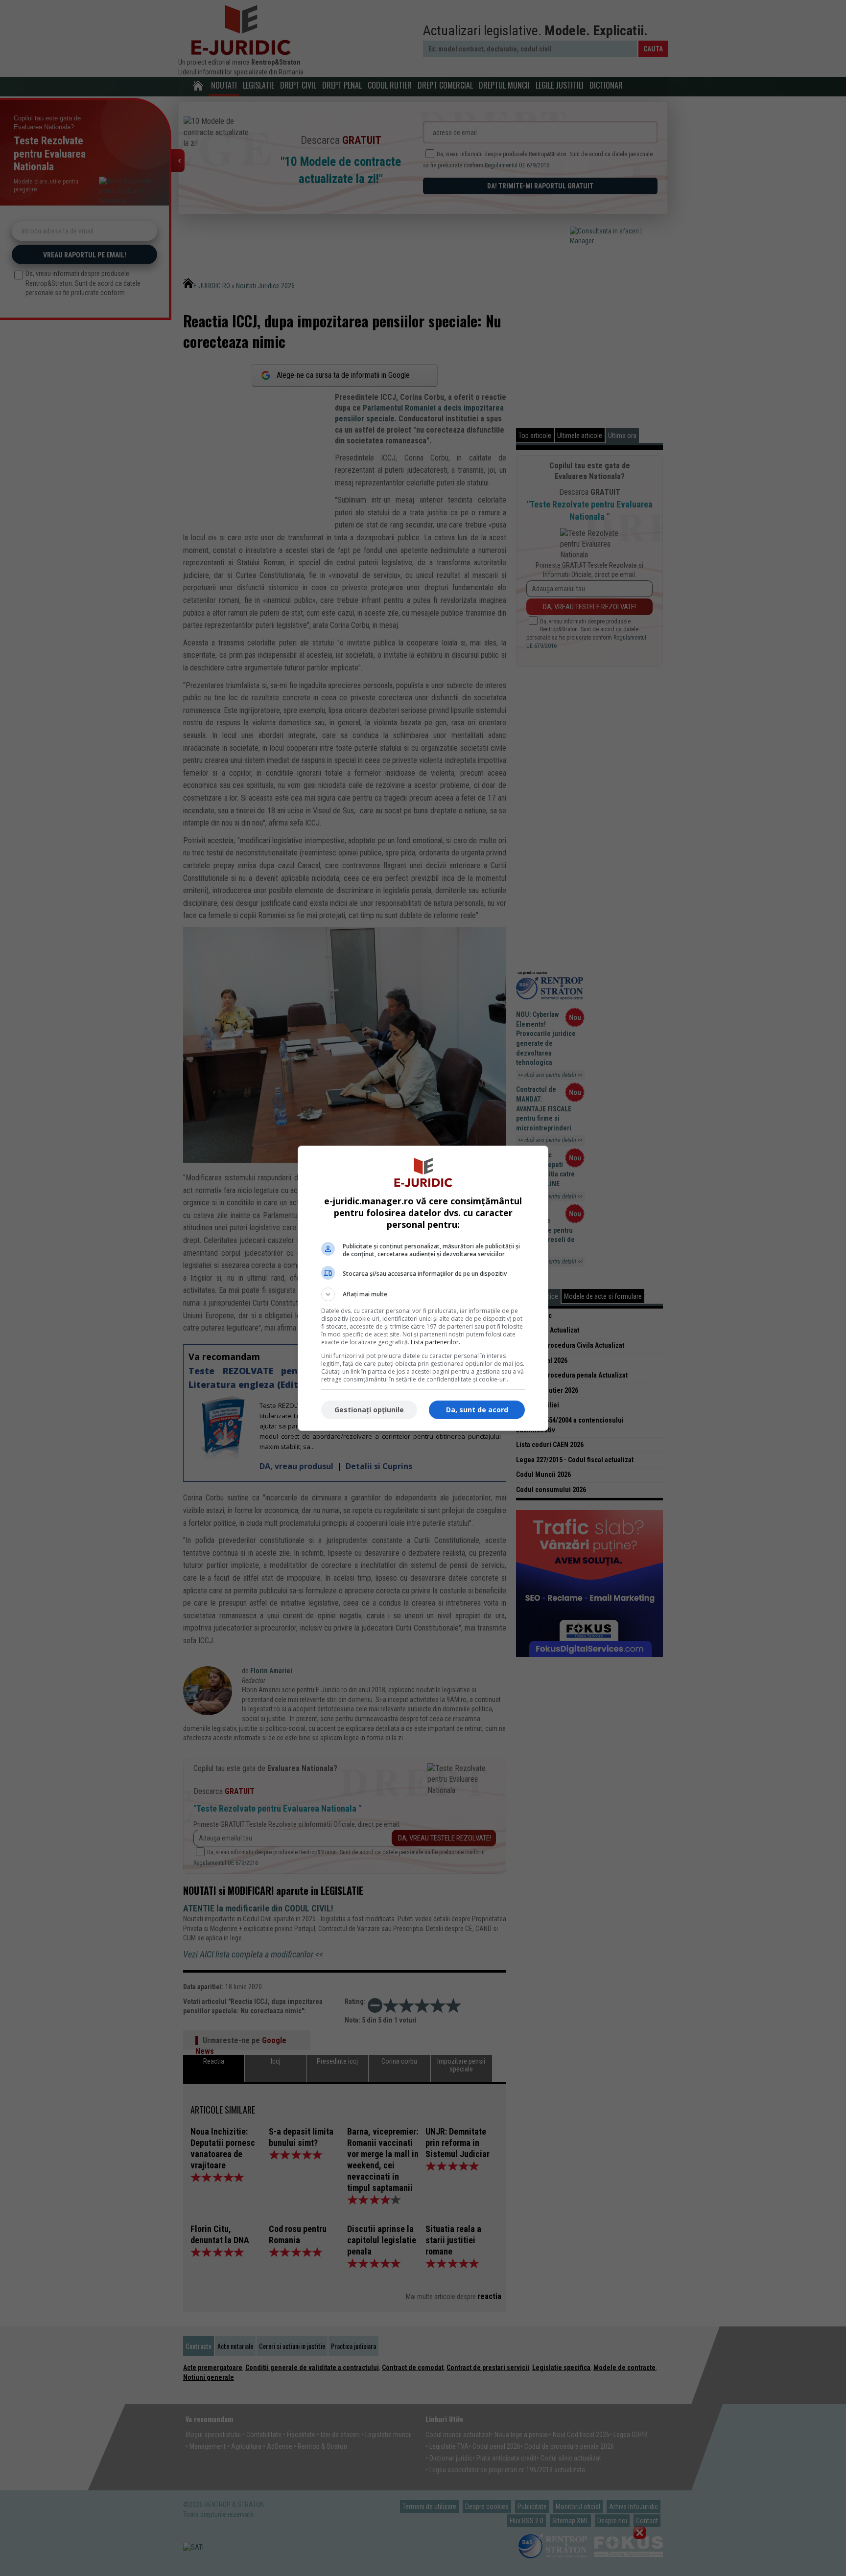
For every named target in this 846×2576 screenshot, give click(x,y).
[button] (423, 1294)
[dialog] (423, 1288)
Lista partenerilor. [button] (435, 1342)
